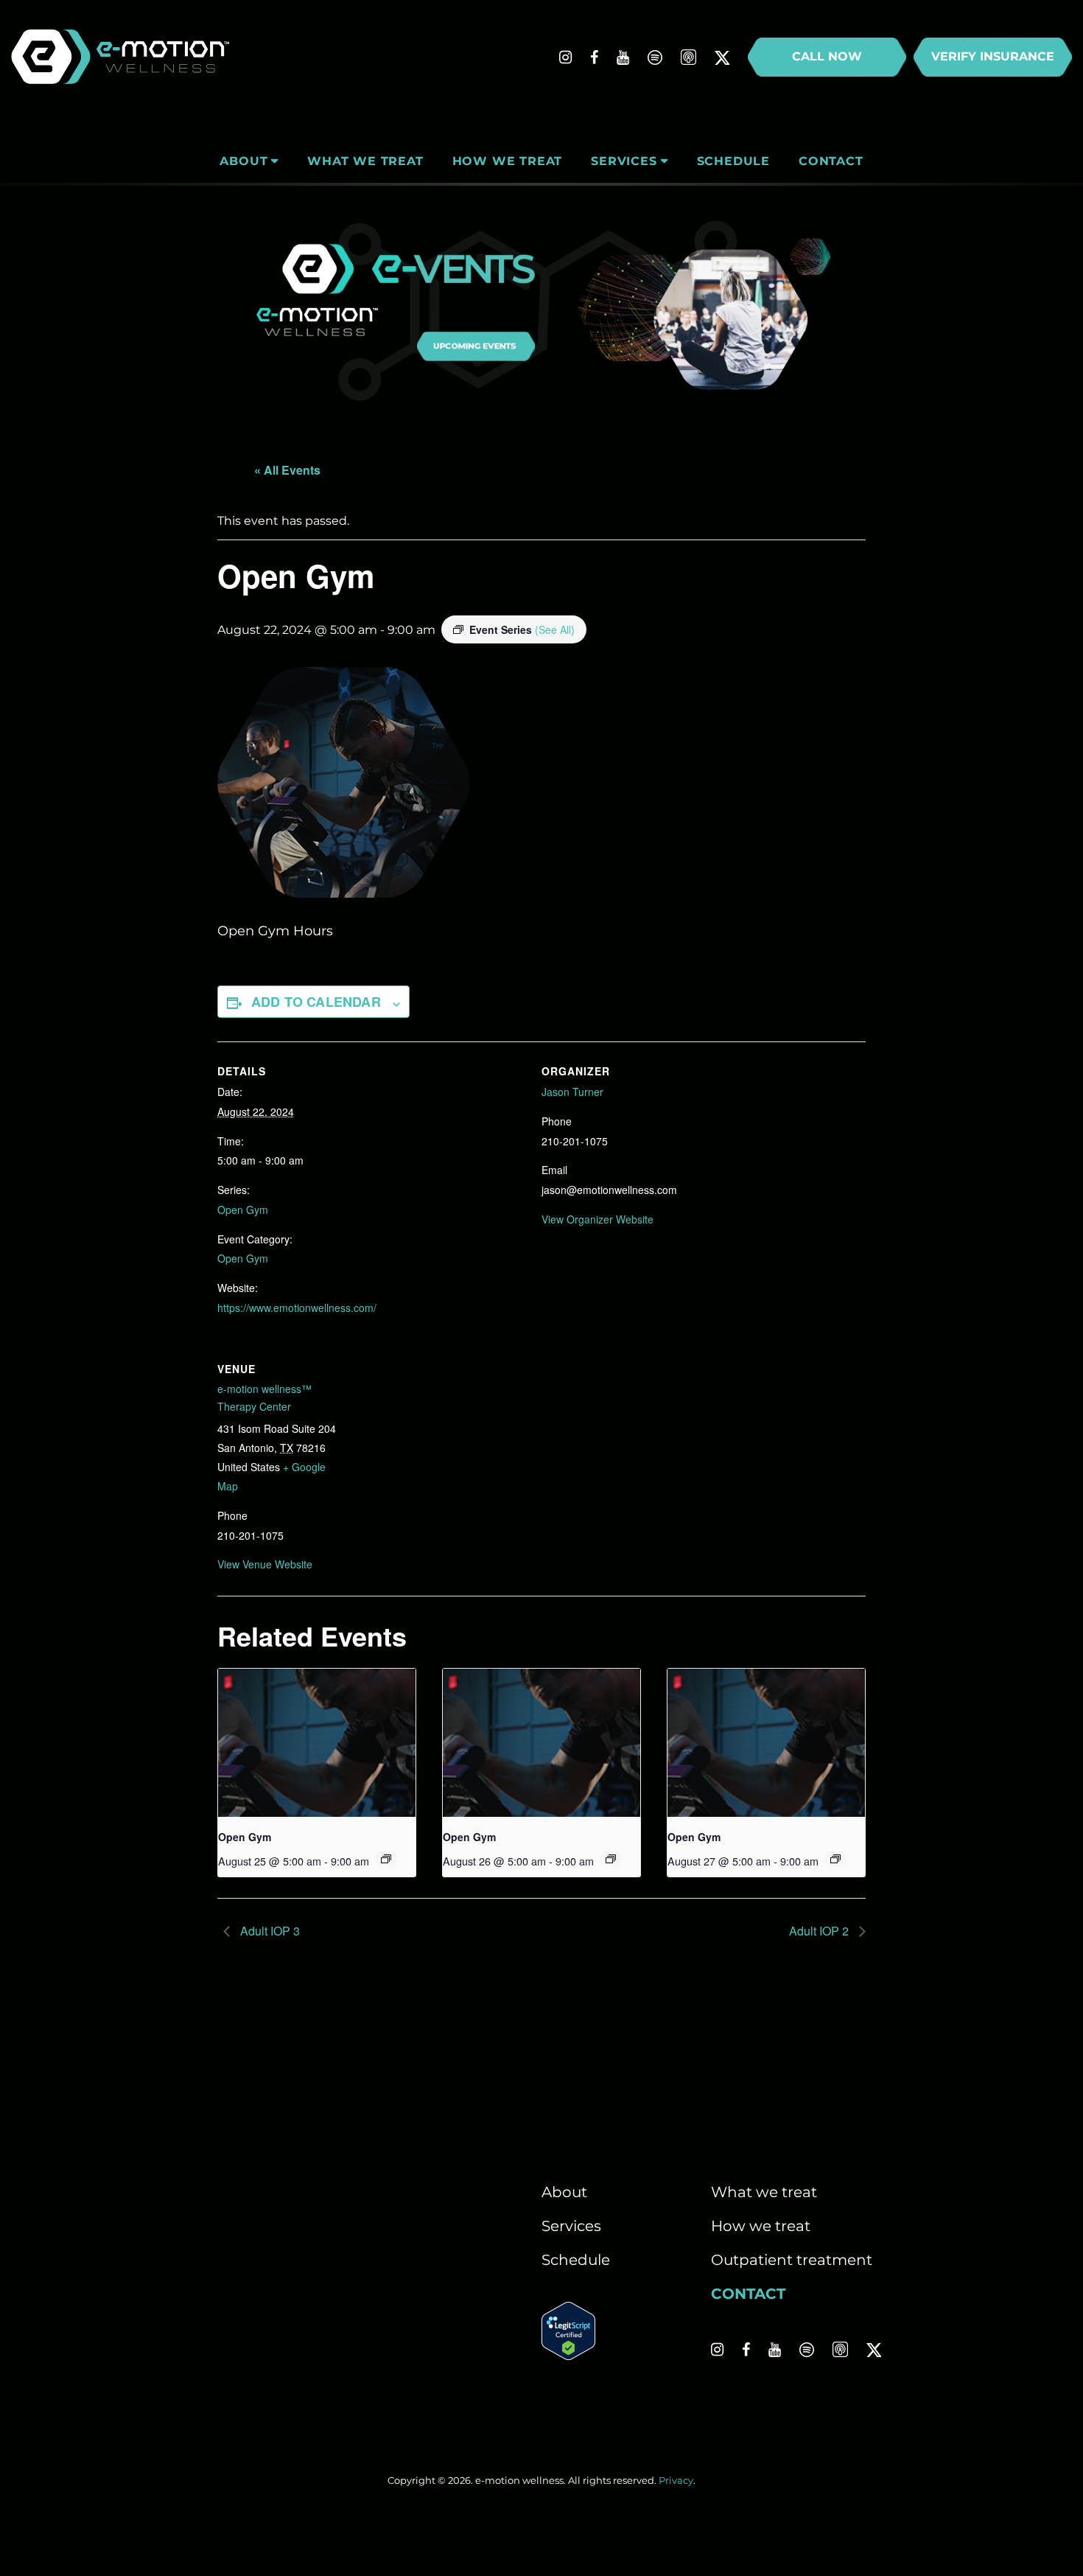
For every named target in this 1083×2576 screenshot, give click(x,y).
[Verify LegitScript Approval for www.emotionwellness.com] (568, 2355)
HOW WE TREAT (508, 161)
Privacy (676, 2480)
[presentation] (317, 1743)
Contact (748, 2294)
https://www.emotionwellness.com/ (297, 1308)
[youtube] (623, 57)
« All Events (287, 470)
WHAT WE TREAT (365, 161)
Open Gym (243, 1210)
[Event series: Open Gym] (386, 1859)
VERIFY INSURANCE (993, 56)
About (564, 2192)
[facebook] (594, 57)
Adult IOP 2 (820, 1931)
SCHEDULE (733, 161)
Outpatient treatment (792, 2260)
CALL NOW (827, 56)
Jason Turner (572, 1092)
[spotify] (655, 57)
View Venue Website (265, 1564)
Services (571, 2226)
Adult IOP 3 (269, 1931)
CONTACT (831, 161)
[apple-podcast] (688, 57)
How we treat (761, 2226)
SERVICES (624, 161)
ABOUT (243, 161)
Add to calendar (316, 1002)
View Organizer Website (597, 1219)
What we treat (764, 2192)
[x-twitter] (722, 57)
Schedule (576, 2260)
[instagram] (565, 57)
